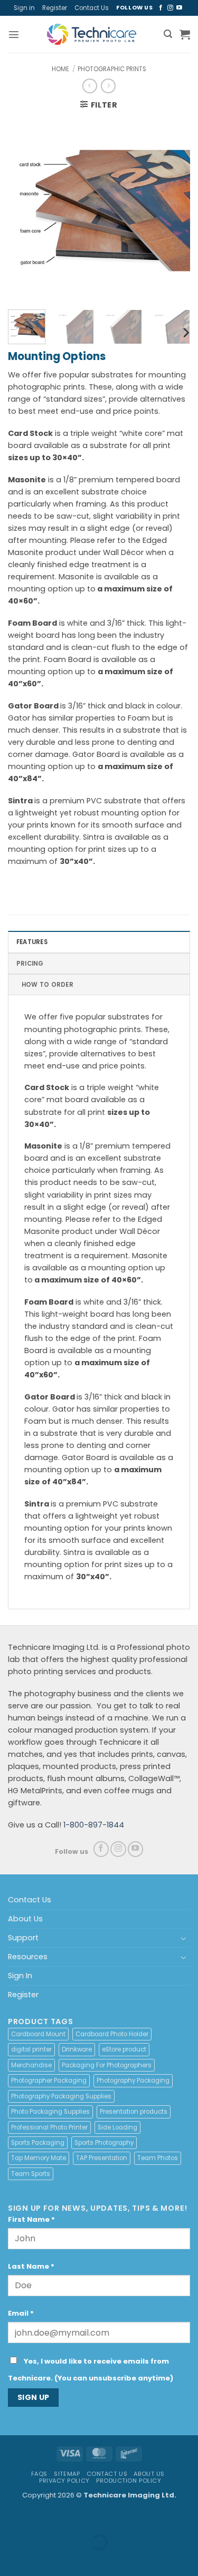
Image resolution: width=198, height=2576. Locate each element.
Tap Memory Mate (39, 2158)
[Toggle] (184, 1938)
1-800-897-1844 (94, 1825)
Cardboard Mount (38, 2034)
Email (21, 2313)
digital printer (31, 2049)
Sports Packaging (38, 2143)
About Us (25, 1919)
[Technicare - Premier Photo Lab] (92, 34)
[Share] (66, 2518)
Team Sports (31, 2174)
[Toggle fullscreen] (37, 2518)
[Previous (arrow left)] (10, 2559)
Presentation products (134, 2112)
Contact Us (92, 8)
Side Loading (117, 2127)
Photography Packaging (133, 2081)
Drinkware (77, 2049)
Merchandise (31, 2065)
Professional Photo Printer (49, 2127)
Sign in (24, 8)
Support (23, 1938)
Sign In (20, 1976)
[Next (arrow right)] (37, 2559)
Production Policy (129, 2481)
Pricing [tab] (30, 964)
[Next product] (90, 86)
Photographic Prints (112, 69)
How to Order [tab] (48, 985)
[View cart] (185, 34)
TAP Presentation (102, 2158)
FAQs (39, 2474)
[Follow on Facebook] (161, 8)
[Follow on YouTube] (179, 8)
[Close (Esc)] (94, 2518)
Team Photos (158, 2158)
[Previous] (25, 211)
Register (55, 8)
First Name (31, 2219)
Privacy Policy (64, 2481)
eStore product (124, 2049)
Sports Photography (104, 2143)
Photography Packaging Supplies (61, 2096)
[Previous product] (108, 86)
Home (60, 69)
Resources (28, 1957)
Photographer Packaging (49, 2081)
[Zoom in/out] (10, 2518)
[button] (14, 34)
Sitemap (67, 2474)
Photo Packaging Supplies (50, 2112)
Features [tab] (32, 942)
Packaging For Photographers (107, 2065)
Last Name (31, 2266)
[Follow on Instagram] (170, 8)
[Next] (173, 211)
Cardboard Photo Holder (112, 2034)
